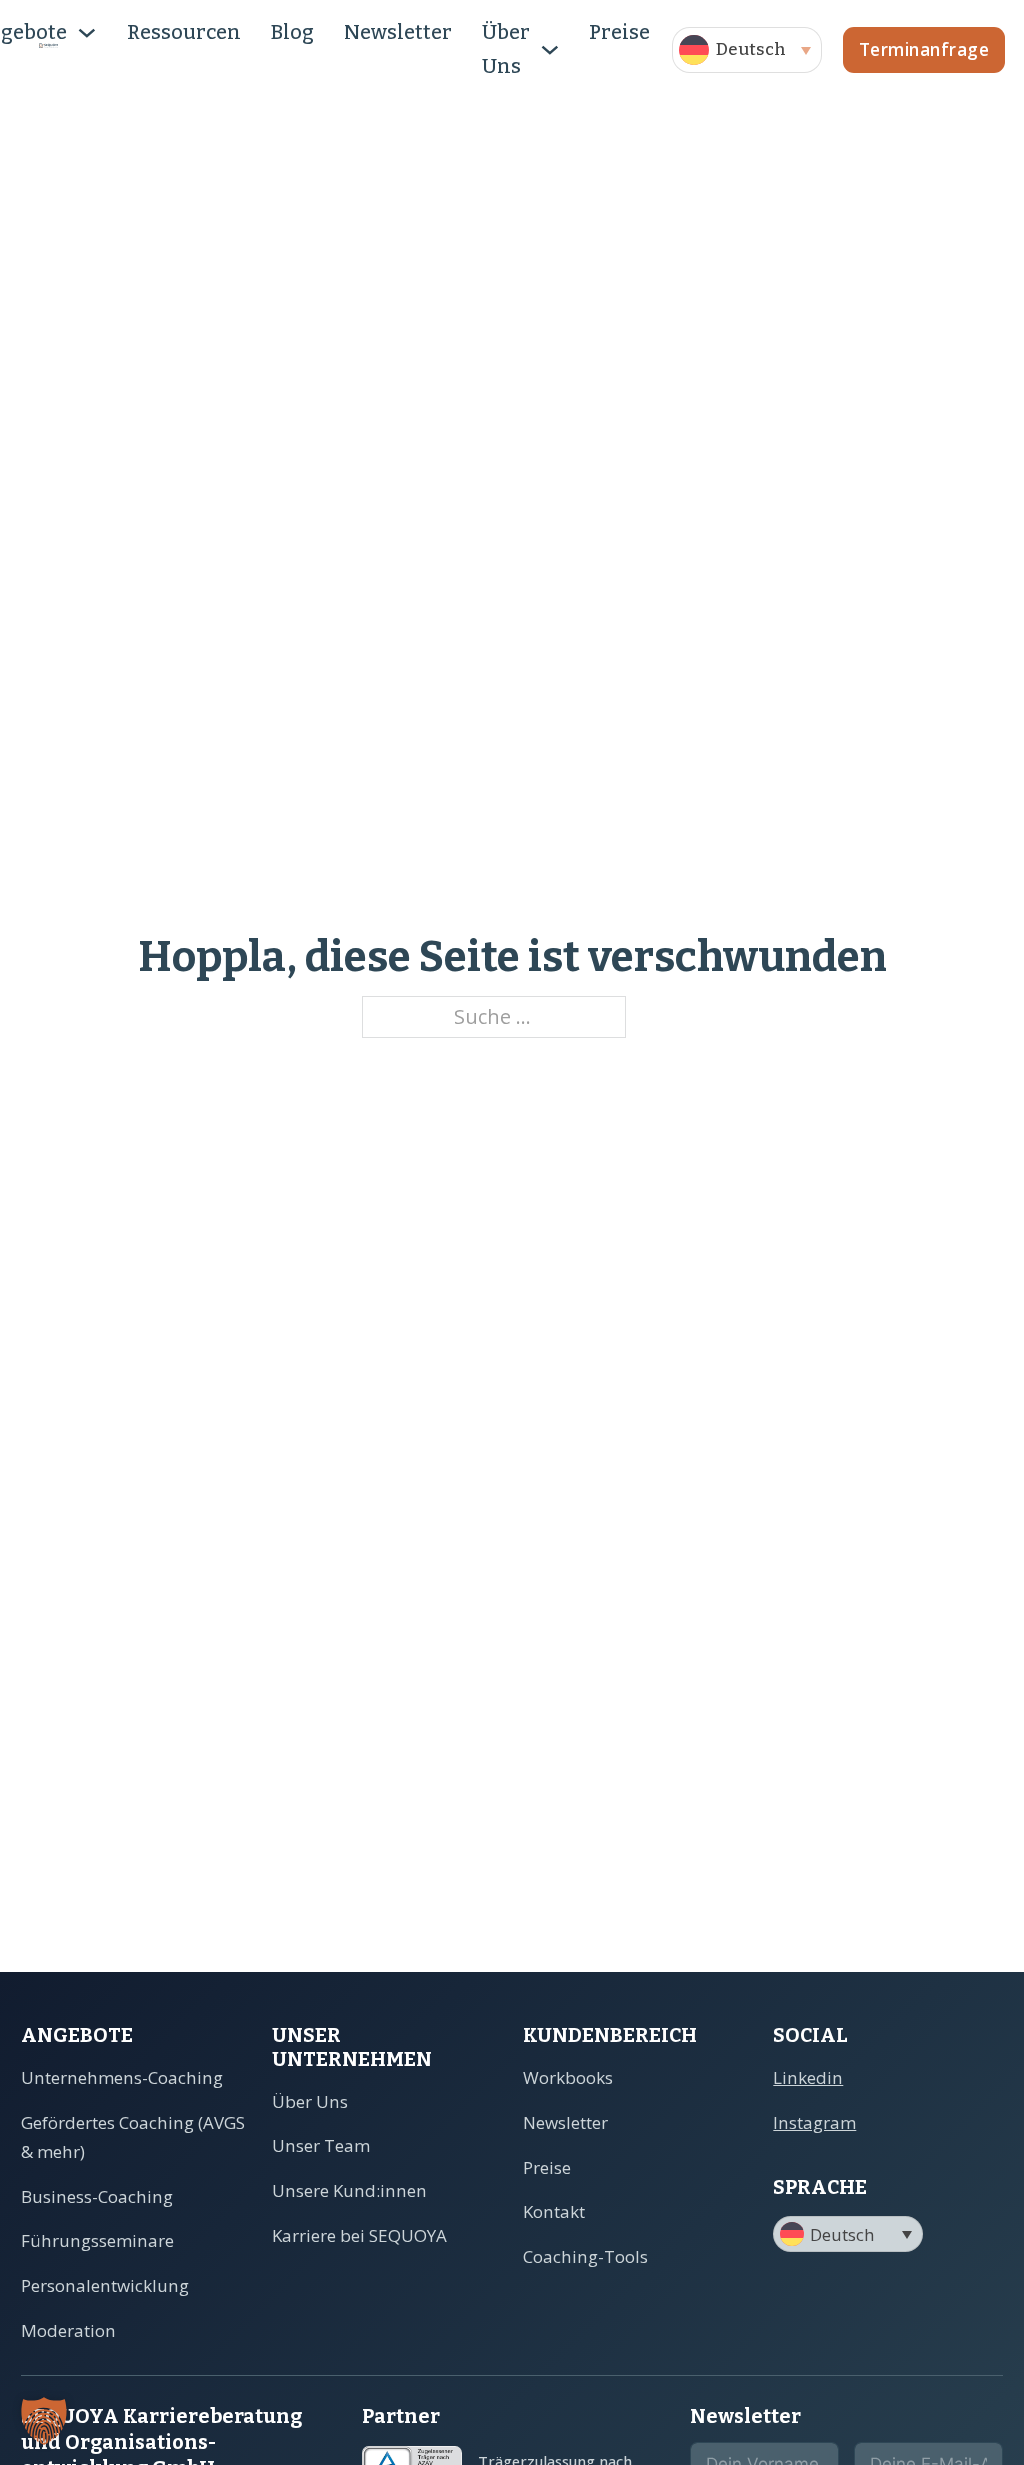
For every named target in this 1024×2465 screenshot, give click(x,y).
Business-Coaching (97, 2196)
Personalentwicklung (105, 2285)
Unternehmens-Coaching (122, 2077)
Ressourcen (184, 32)
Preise (619, 32)
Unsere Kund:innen (349, 2190)
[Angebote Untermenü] (87, 33)
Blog (292, 32)
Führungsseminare (97, 2240)
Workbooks (568, 2077)
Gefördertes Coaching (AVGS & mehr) (133, 2137)
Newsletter (398, 32)
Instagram (814, 2122)
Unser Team (321, 2145)
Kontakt (554, 2211)
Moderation (68, 2330)
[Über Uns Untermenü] (550, 50)
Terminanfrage (924, 49)
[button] (747, 50)
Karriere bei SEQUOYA (359, 2235)
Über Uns (506, 49)
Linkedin (808, 2077)
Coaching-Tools (585, 2256)
